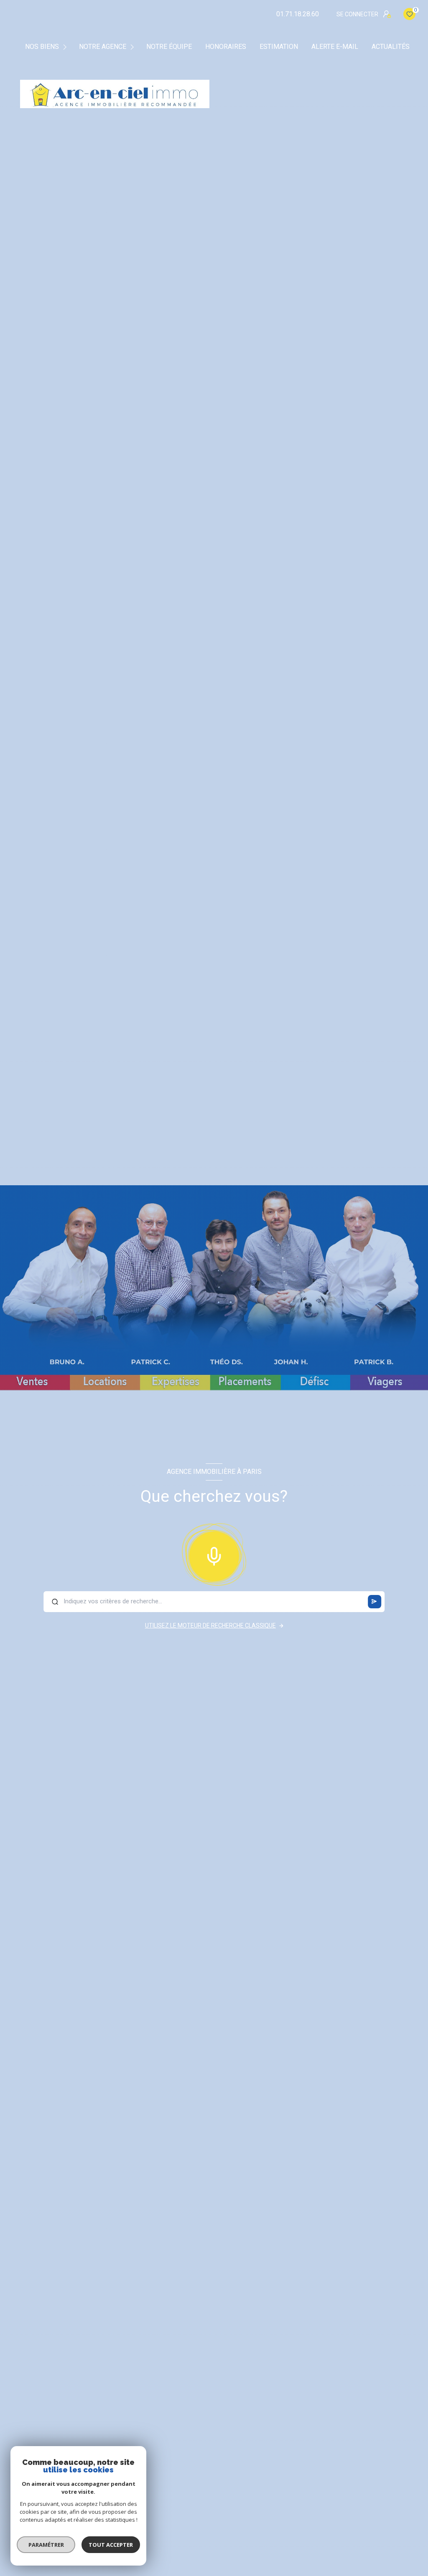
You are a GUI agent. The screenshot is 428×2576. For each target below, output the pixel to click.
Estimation (279, 47)
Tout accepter (111, 2545)
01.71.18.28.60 (298, 14)
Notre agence (103, 47)
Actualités (391, 47)
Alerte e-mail (335, 47)
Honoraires (226, 47)
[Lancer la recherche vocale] (214, 1554)
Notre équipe (169, 47)
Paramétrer (46, 2545)
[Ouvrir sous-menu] (66, 47)
